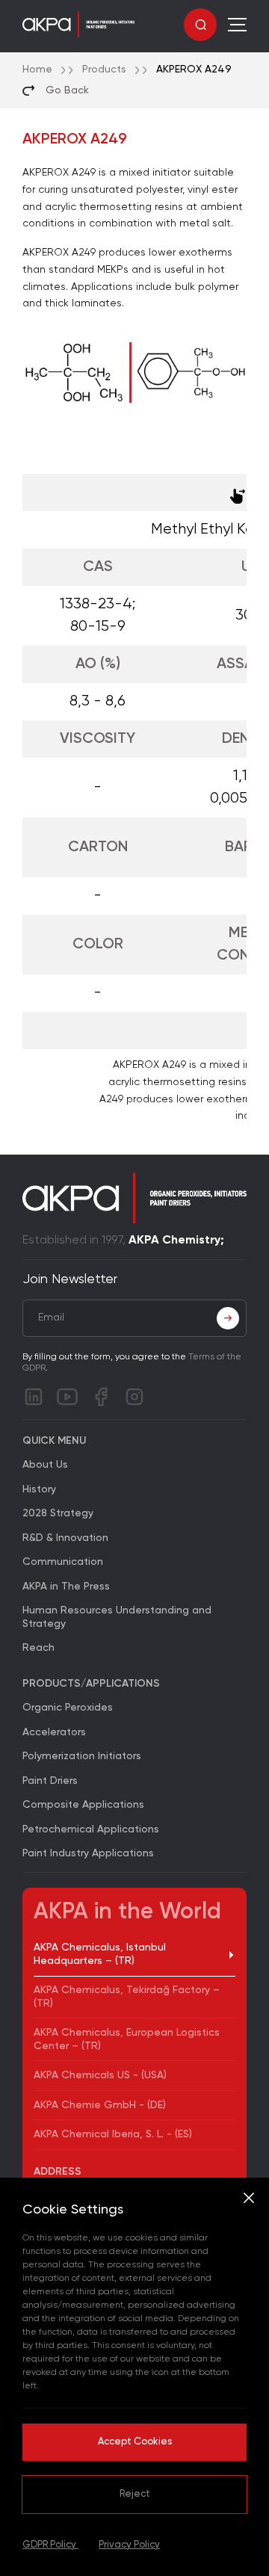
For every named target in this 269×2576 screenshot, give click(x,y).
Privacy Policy (129, 2545)
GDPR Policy (50, 2545)
